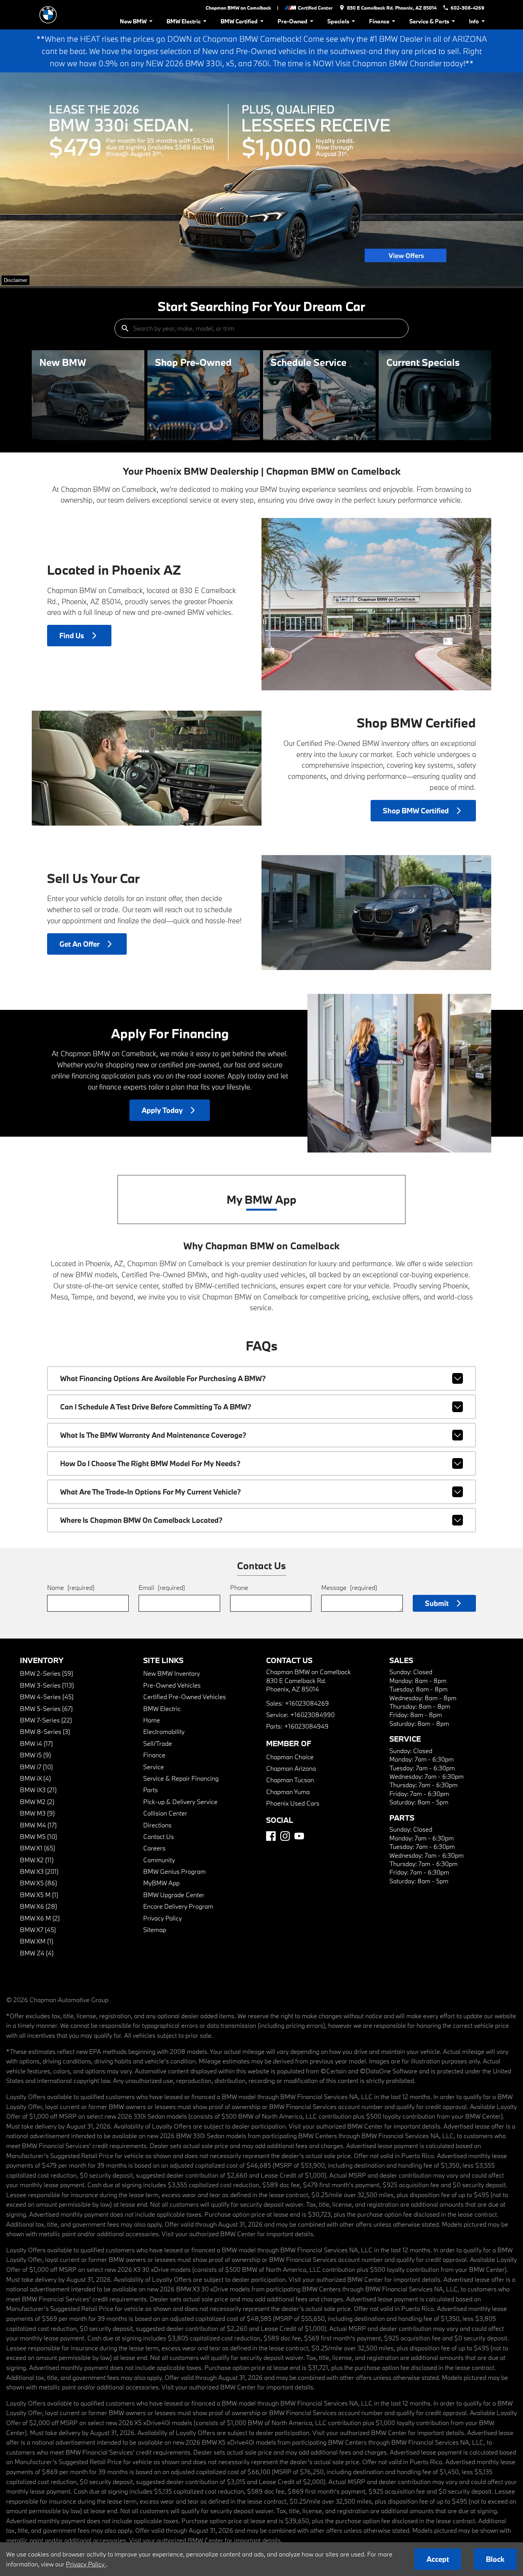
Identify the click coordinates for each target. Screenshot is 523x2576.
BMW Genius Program (174, 1871)
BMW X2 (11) (37, 1860)
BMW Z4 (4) (37, 1953)
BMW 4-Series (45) (47, 1697)
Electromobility (164, 1731)
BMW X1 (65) (38, 1848)
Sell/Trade (158, 1743)
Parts (150, 1790)
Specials (338, 21)
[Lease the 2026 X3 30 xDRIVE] (261, 179)
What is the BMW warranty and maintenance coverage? (153, 1435)
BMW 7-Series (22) (46, 1720)
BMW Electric (184, 21)
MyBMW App (161, 1883)
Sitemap (155, 1930)
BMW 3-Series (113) (47, 1685)
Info (474, 21)
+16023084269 (307, 1703)
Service (154, 1767)
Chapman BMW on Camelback (238, 8)
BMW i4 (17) (36, 1743)
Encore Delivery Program (178, 1906)
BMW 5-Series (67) (46, 1708)
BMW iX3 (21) (38, 1790)
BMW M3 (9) (37, 1813)
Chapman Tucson (290, 1780)
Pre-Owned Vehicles (172, 1685)
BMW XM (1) (37, 1941)
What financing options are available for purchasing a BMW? (163, 1378)
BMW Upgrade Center (174, 1895)
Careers (154, 1848)
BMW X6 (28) (38, 1906)
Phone (239, 1587)
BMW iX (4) (35, 1778)
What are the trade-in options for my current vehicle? (150, 1492)
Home (152, 1720)
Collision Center (165, 1813)
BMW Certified (239, 21)
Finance (379, 21)
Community (159, 1860)
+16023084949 (306, 1726)
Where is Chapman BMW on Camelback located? (141, 1520)
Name (71, 1587)
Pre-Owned (293, 21)
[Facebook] (271, 1836)
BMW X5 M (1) (39, 1895)
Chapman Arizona (291, 1768)
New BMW (133, 21)
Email (162, 1587)
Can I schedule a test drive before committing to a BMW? (156, 1407)
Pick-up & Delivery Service (180, 1802)
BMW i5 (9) (35, 1755)
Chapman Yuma (288, 1792)
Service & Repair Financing (181, 1778)
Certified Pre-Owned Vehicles (185, 1697)
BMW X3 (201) (39, 1871)
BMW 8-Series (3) (45, 1731)
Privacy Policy (163, 1918)
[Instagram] (285, 1836)
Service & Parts (429, 21)
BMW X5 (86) (38, 1883)
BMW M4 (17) (38, 1825)
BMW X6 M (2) (40, 1918)
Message (349, 1587)
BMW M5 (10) (38, 1836)
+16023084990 (312, 1715)
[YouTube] (299, 1836)
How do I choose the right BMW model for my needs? (150, 1463)
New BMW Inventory (172, 1673)
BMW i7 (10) (36, 1767)
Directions (157, 1825)
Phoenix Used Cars (293, 1803)
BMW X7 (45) (38, 1930)
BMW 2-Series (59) (47, 1673)
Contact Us (159, 1836)
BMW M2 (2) (37, 1802)
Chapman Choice (290, 1757)
